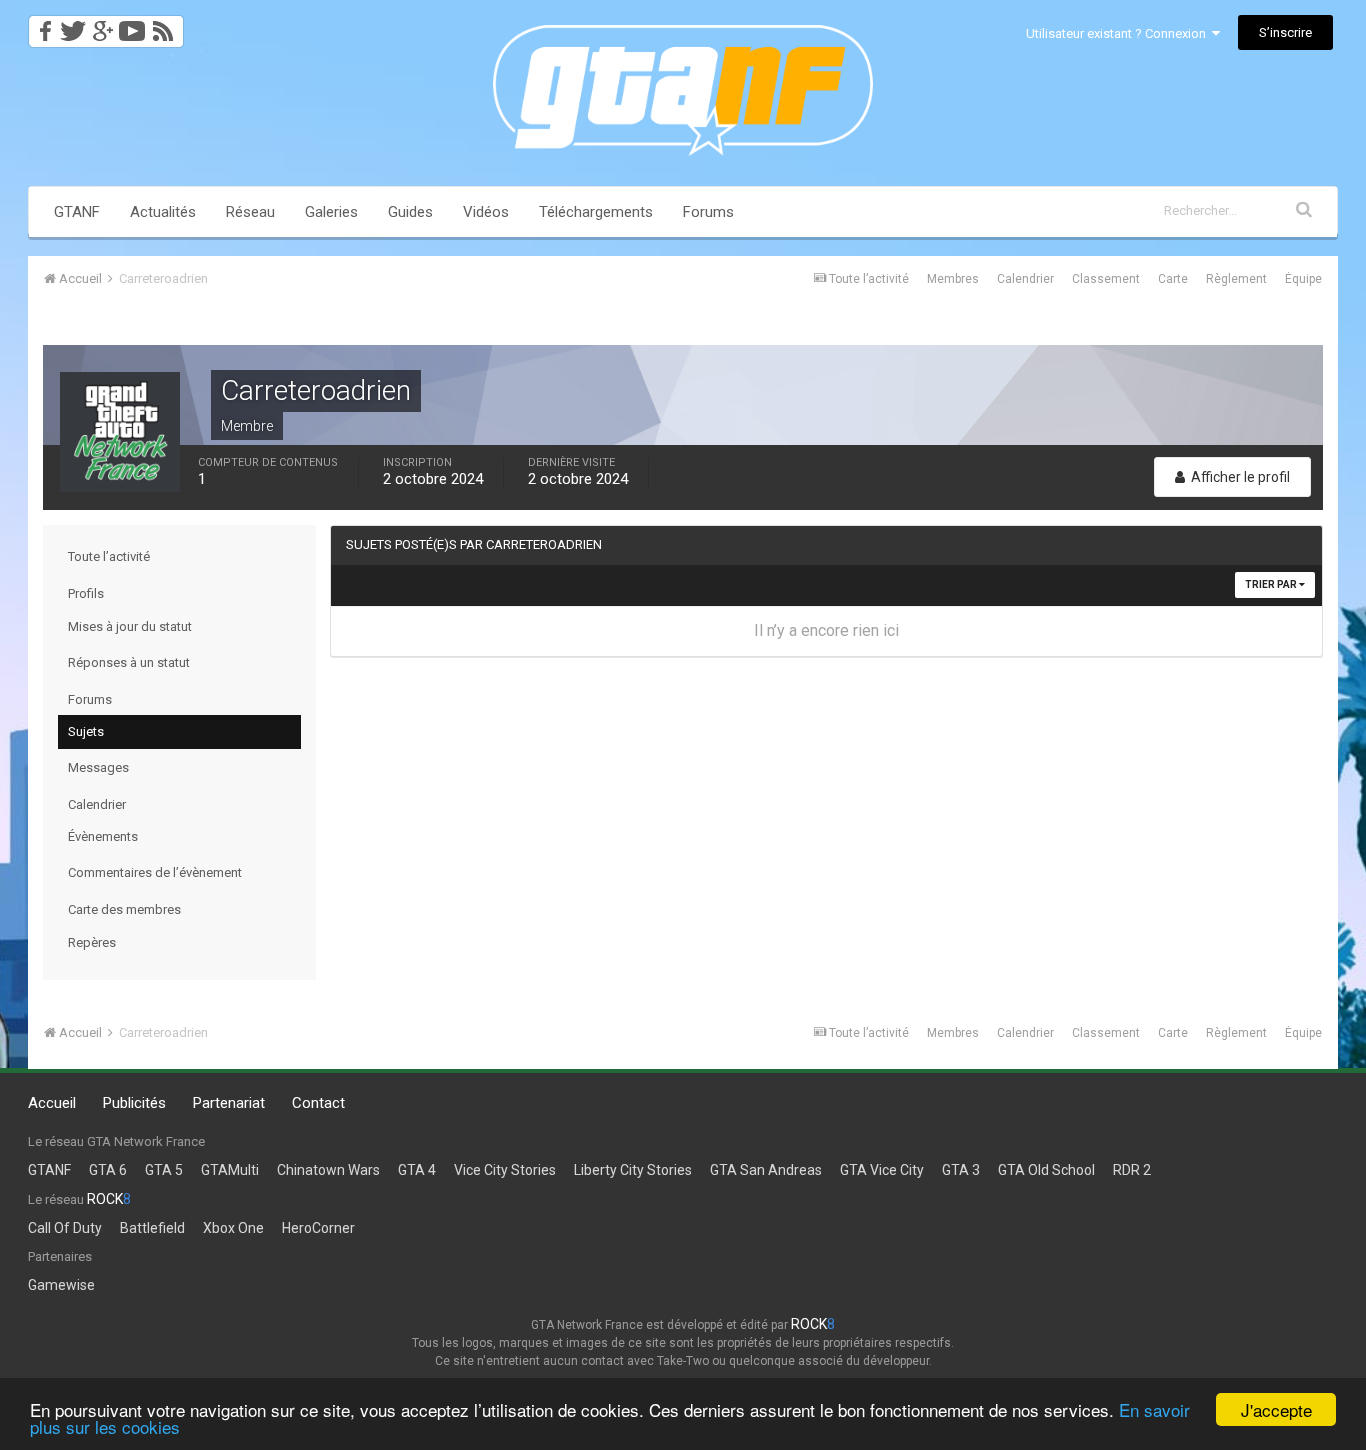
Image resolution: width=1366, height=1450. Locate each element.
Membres (953, 279)
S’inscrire (1285, 32)
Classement (1106, 279)
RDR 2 (1132, 1170)
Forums (708, 212)
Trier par (1272, 584)
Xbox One (233, 1228)
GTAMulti (230, 1170)
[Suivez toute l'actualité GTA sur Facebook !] (42, 25)
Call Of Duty (65, 1228)
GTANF (77, 212)
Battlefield (152, 1228)
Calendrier (1025, 279)
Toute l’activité (109, 556)
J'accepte (1276, 1409)
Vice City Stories (505, 1170)
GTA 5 (164, 1170)
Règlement (1236, 279)
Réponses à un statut (129, 662)
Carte (1173, 279)
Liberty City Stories (633, 1170)
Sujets (86, 731)
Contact (318, 1103)
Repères (92, 942)
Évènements (103, 836)
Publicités (134, 1103)
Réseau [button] (250, 212)
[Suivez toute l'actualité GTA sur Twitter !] (72, 25)
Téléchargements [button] (596, 212)
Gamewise (61, 1285)
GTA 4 (417, 1170)
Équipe (1303, 279)
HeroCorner (318, 1228)
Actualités (163, 212)
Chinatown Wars (328, 1170)
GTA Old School (1046, 1170)
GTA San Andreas (766, 1170)
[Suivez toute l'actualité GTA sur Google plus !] (102, 25)
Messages (98, 767)
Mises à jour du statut (130, 626)
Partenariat (229, 1103)
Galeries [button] (331, 212)
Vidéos (486, 212)
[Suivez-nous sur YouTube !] (132, 25)
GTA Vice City (882, 1170)
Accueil (52, 1103)
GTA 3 (961, 1170)
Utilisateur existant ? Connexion (1119, 33)
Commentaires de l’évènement (155, 872)
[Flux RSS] (166, 25)
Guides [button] (410, 212)
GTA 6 (108, 1170)
